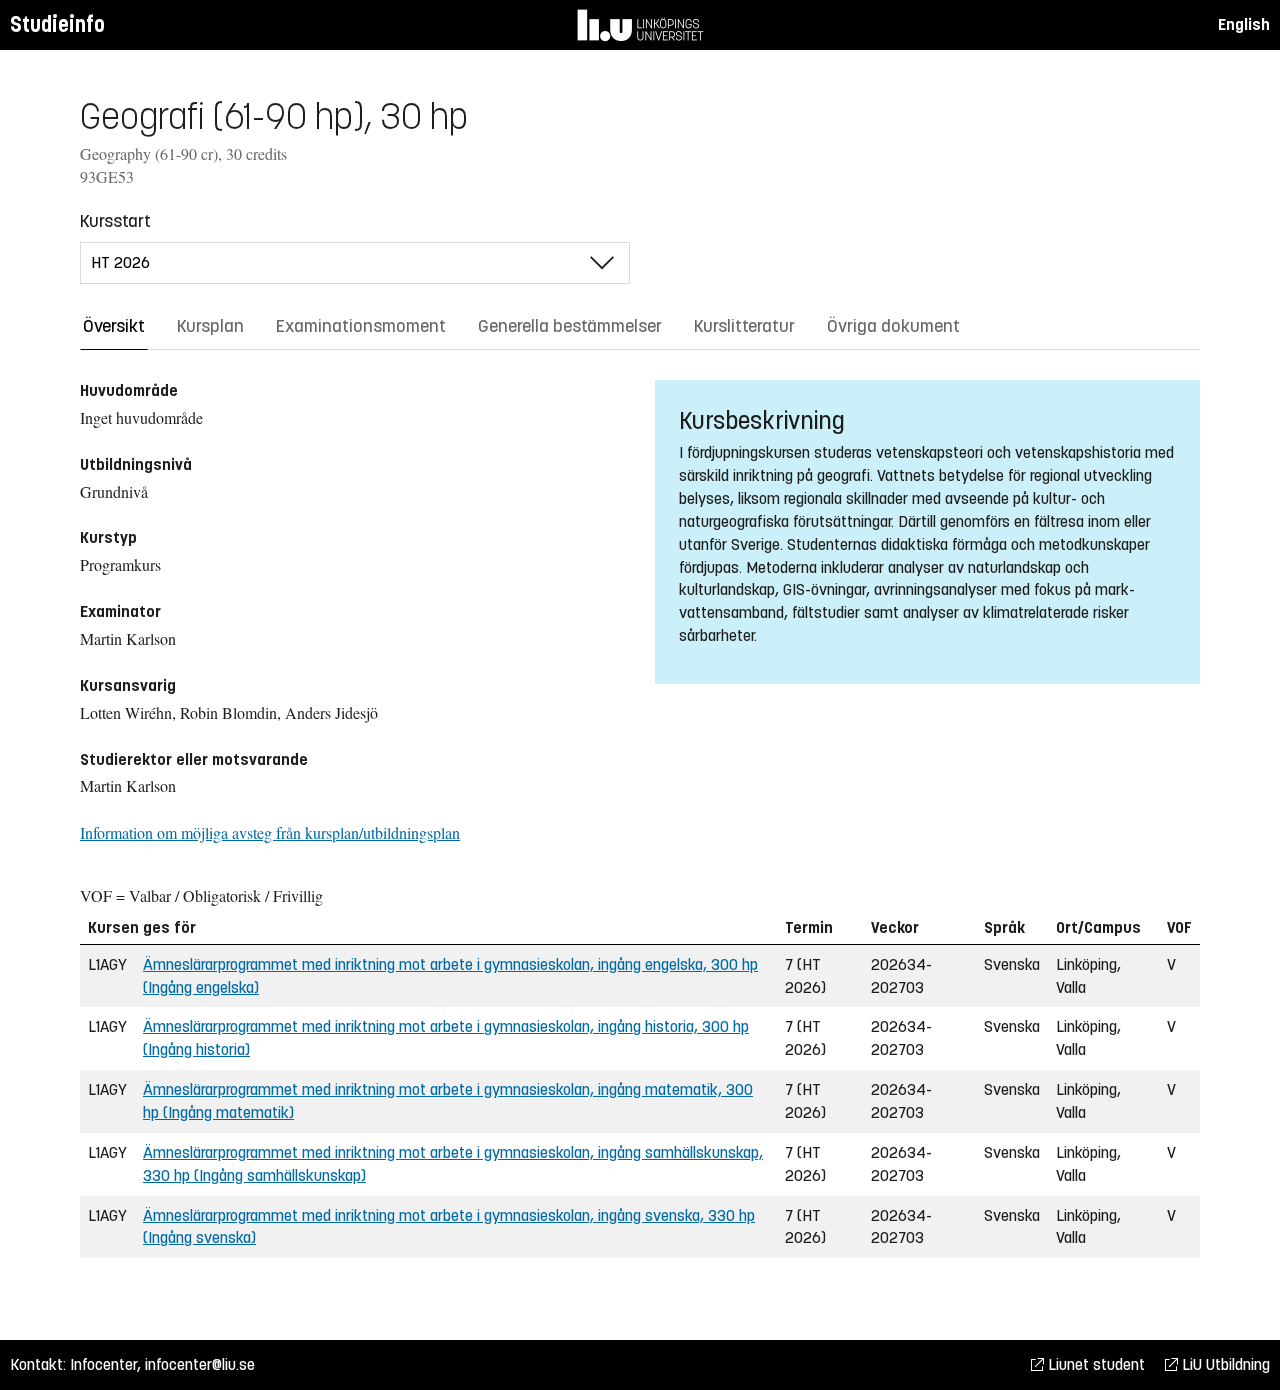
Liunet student (1094, 1364)
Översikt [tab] (114, 326)
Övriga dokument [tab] (893, 326)
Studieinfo (57, 24)
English (1244, 24)
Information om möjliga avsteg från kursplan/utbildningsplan (270, 832)
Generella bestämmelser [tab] (570, 326)
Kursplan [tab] (210, 326)
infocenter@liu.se (200, 1364)
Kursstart (115, 221)
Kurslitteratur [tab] (744, 326)
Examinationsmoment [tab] (361, 326)
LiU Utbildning (1224, 1364)
